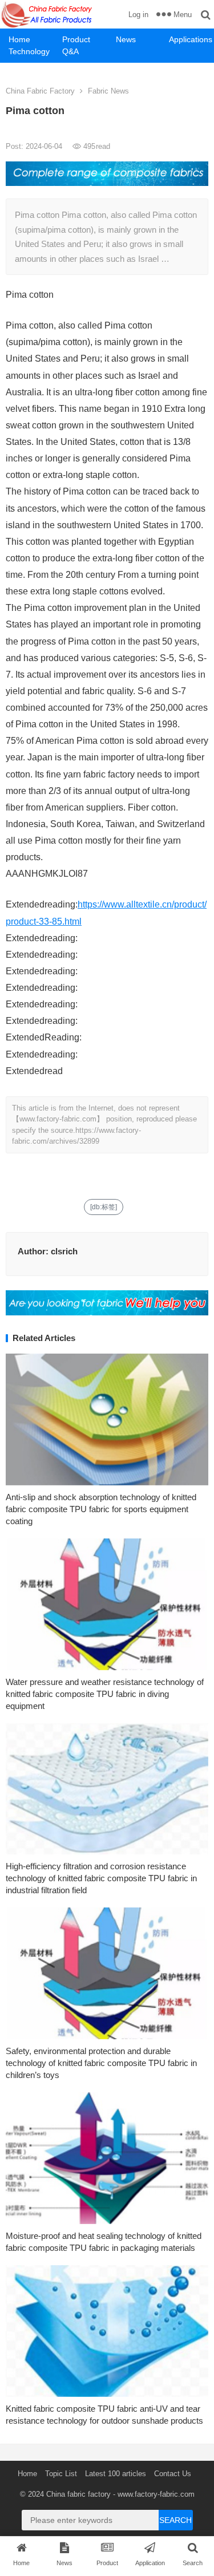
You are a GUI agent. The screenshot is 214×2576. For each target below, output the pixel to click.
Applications (191, 39)
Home (19, 39)
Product (76, 39)
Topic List (61, 2474)
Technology (29, 51)
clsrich (64, 1251)
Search (175, 2520)
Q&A (70, 51)
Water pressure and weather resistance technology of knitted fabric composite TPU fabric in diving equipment (105, 1694)
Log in (138, 15)
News (126, 39)
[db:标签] (104, 1207)
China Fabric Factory (40, 91)
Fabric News (108, 91)
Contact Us (173, 2474)
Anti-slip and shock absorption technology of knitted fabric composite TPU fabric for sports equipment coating (101, 1509)
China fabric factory (78, 2494)
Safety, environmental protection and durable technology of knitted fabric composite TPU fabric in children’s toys (101, 2063)
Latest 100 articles (116, 2474)
